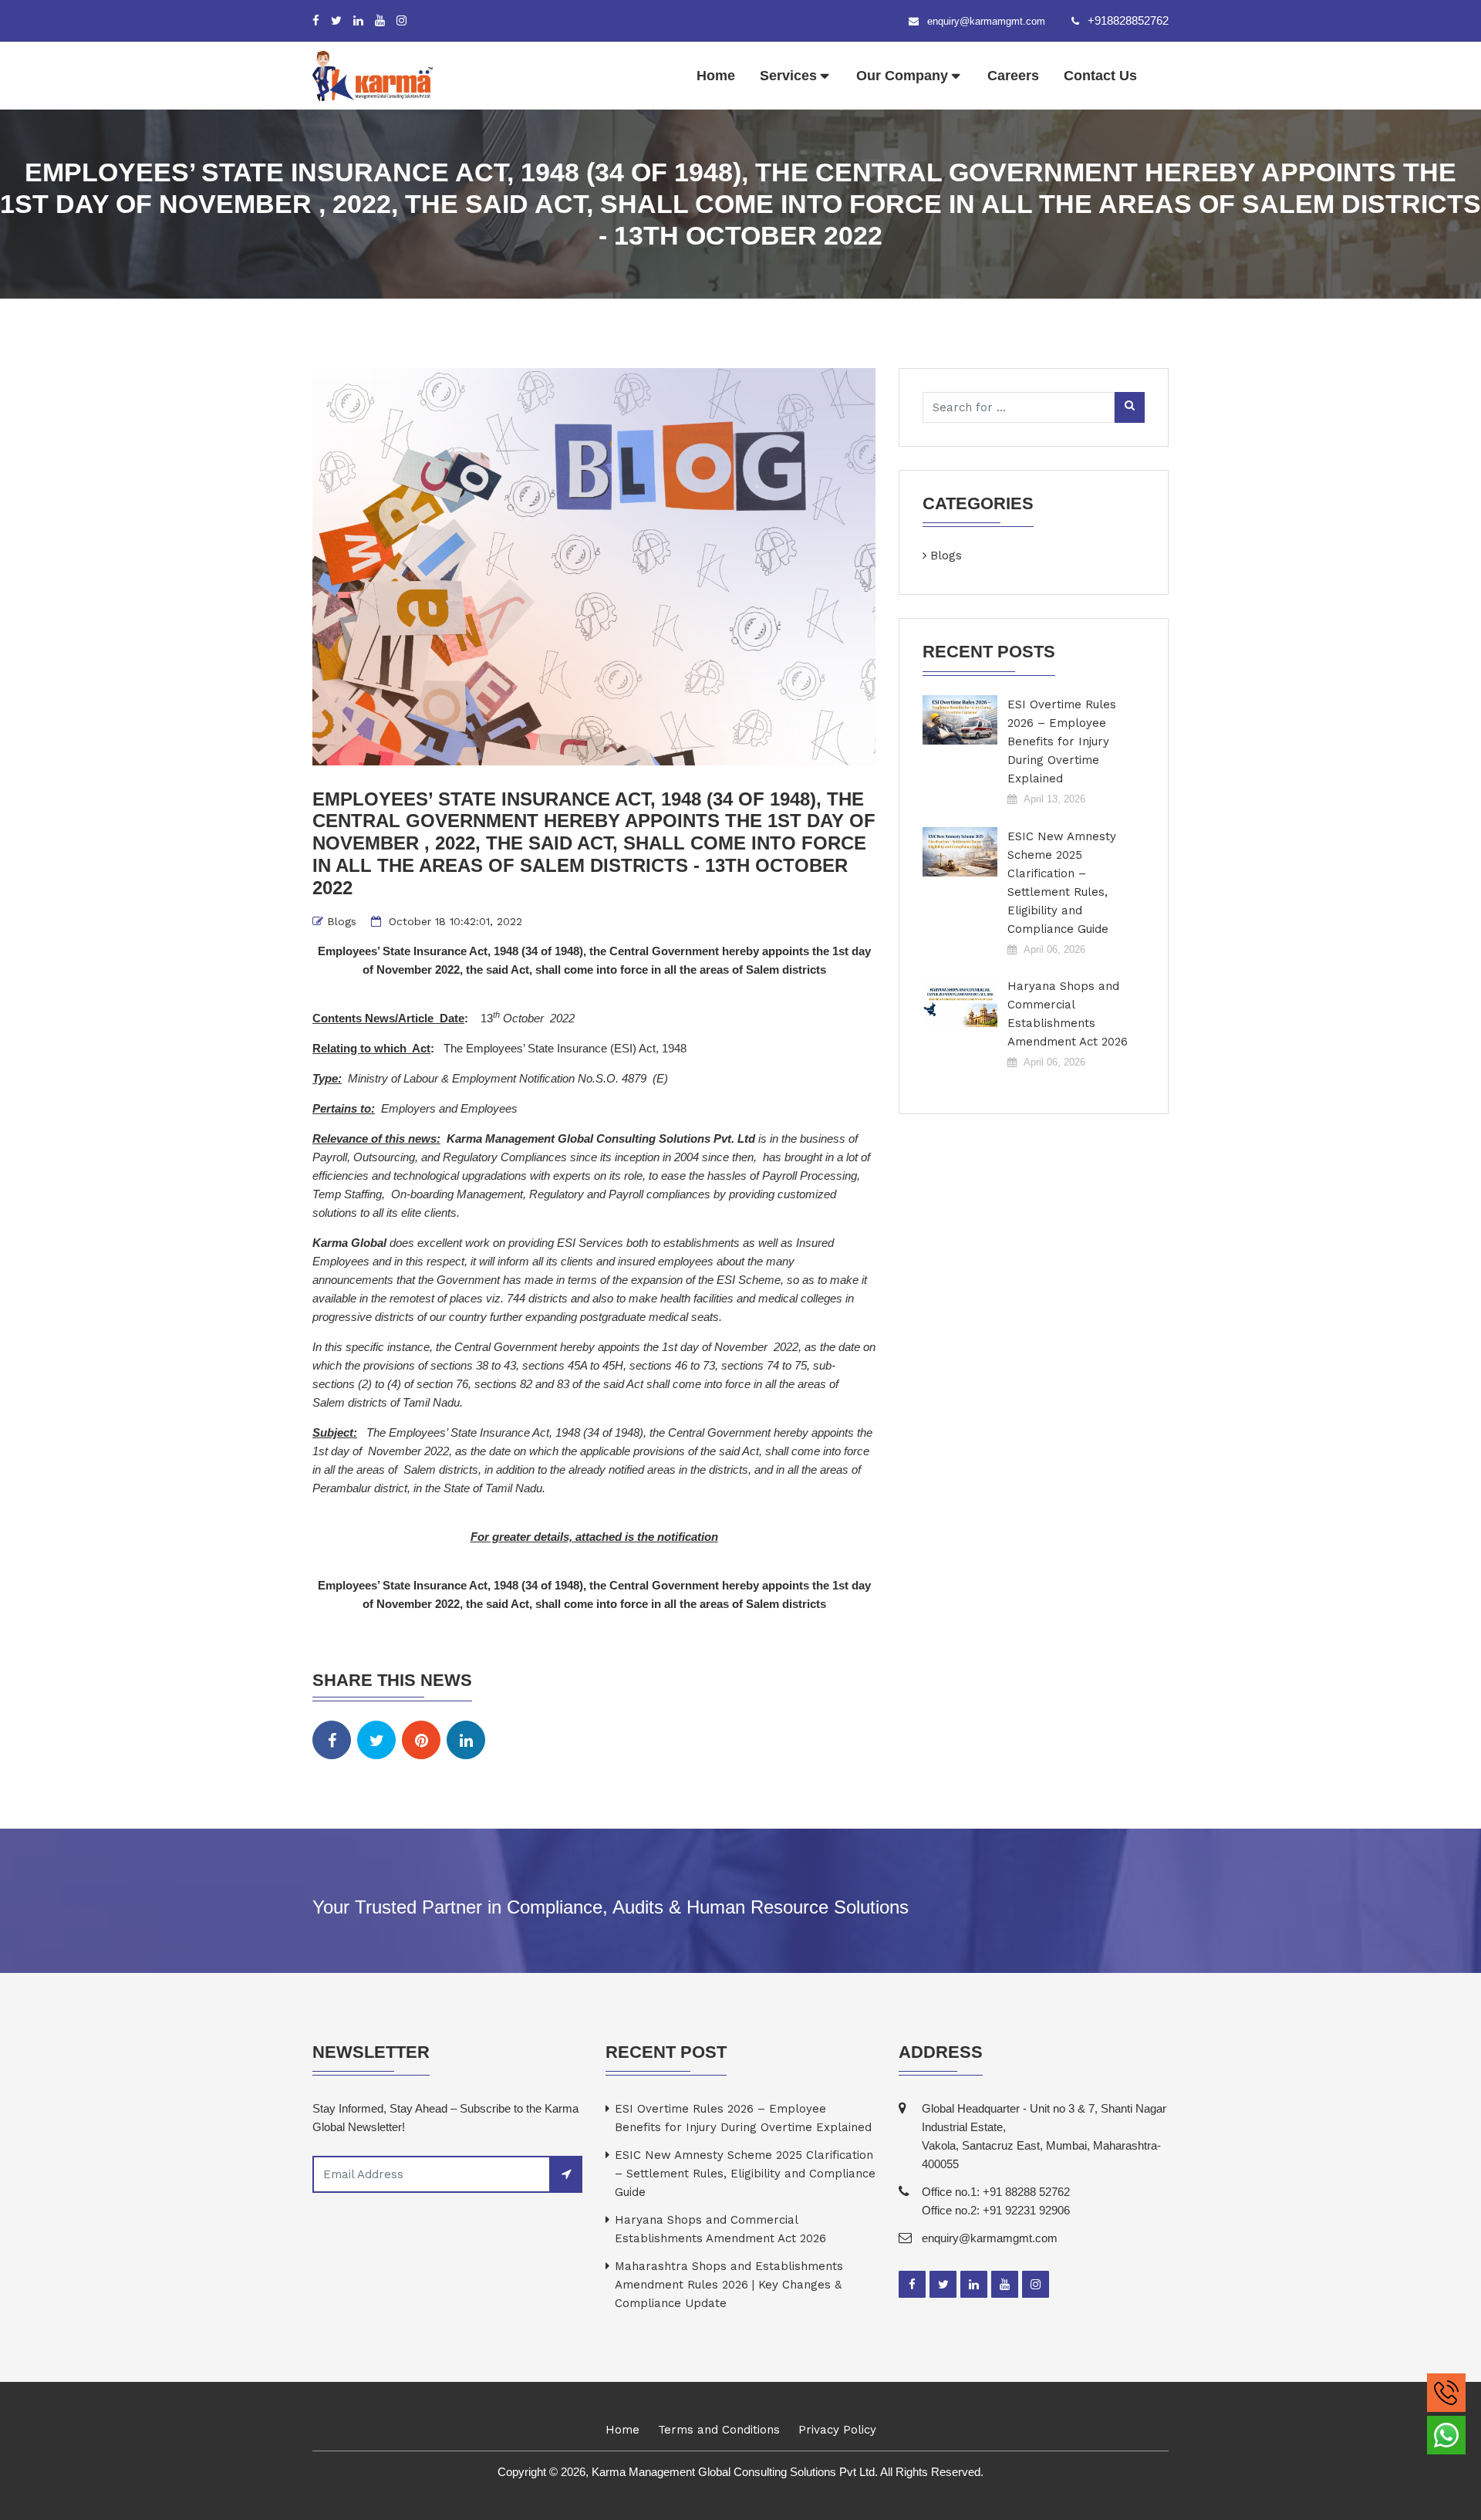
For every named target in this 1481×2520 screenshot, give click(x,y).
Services (788, 76)
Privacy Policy (837, 2430)
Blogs (342, 921)
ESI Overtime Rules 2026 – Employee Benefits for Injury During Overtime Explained (1062, 741)
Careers (1013, 76)
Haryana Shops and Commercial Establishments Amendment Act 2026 (1068, 1014)
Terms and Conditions (719, 2430)
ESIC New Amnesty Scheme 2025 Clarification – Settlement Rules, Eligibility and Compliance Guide (1062, 883)
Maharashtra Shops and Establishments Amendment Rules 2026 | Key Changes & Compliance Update (729, 2285)
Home (716, 76)
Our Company (902, 76)
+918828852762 (1128, 20)
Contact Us (1100, 76)
